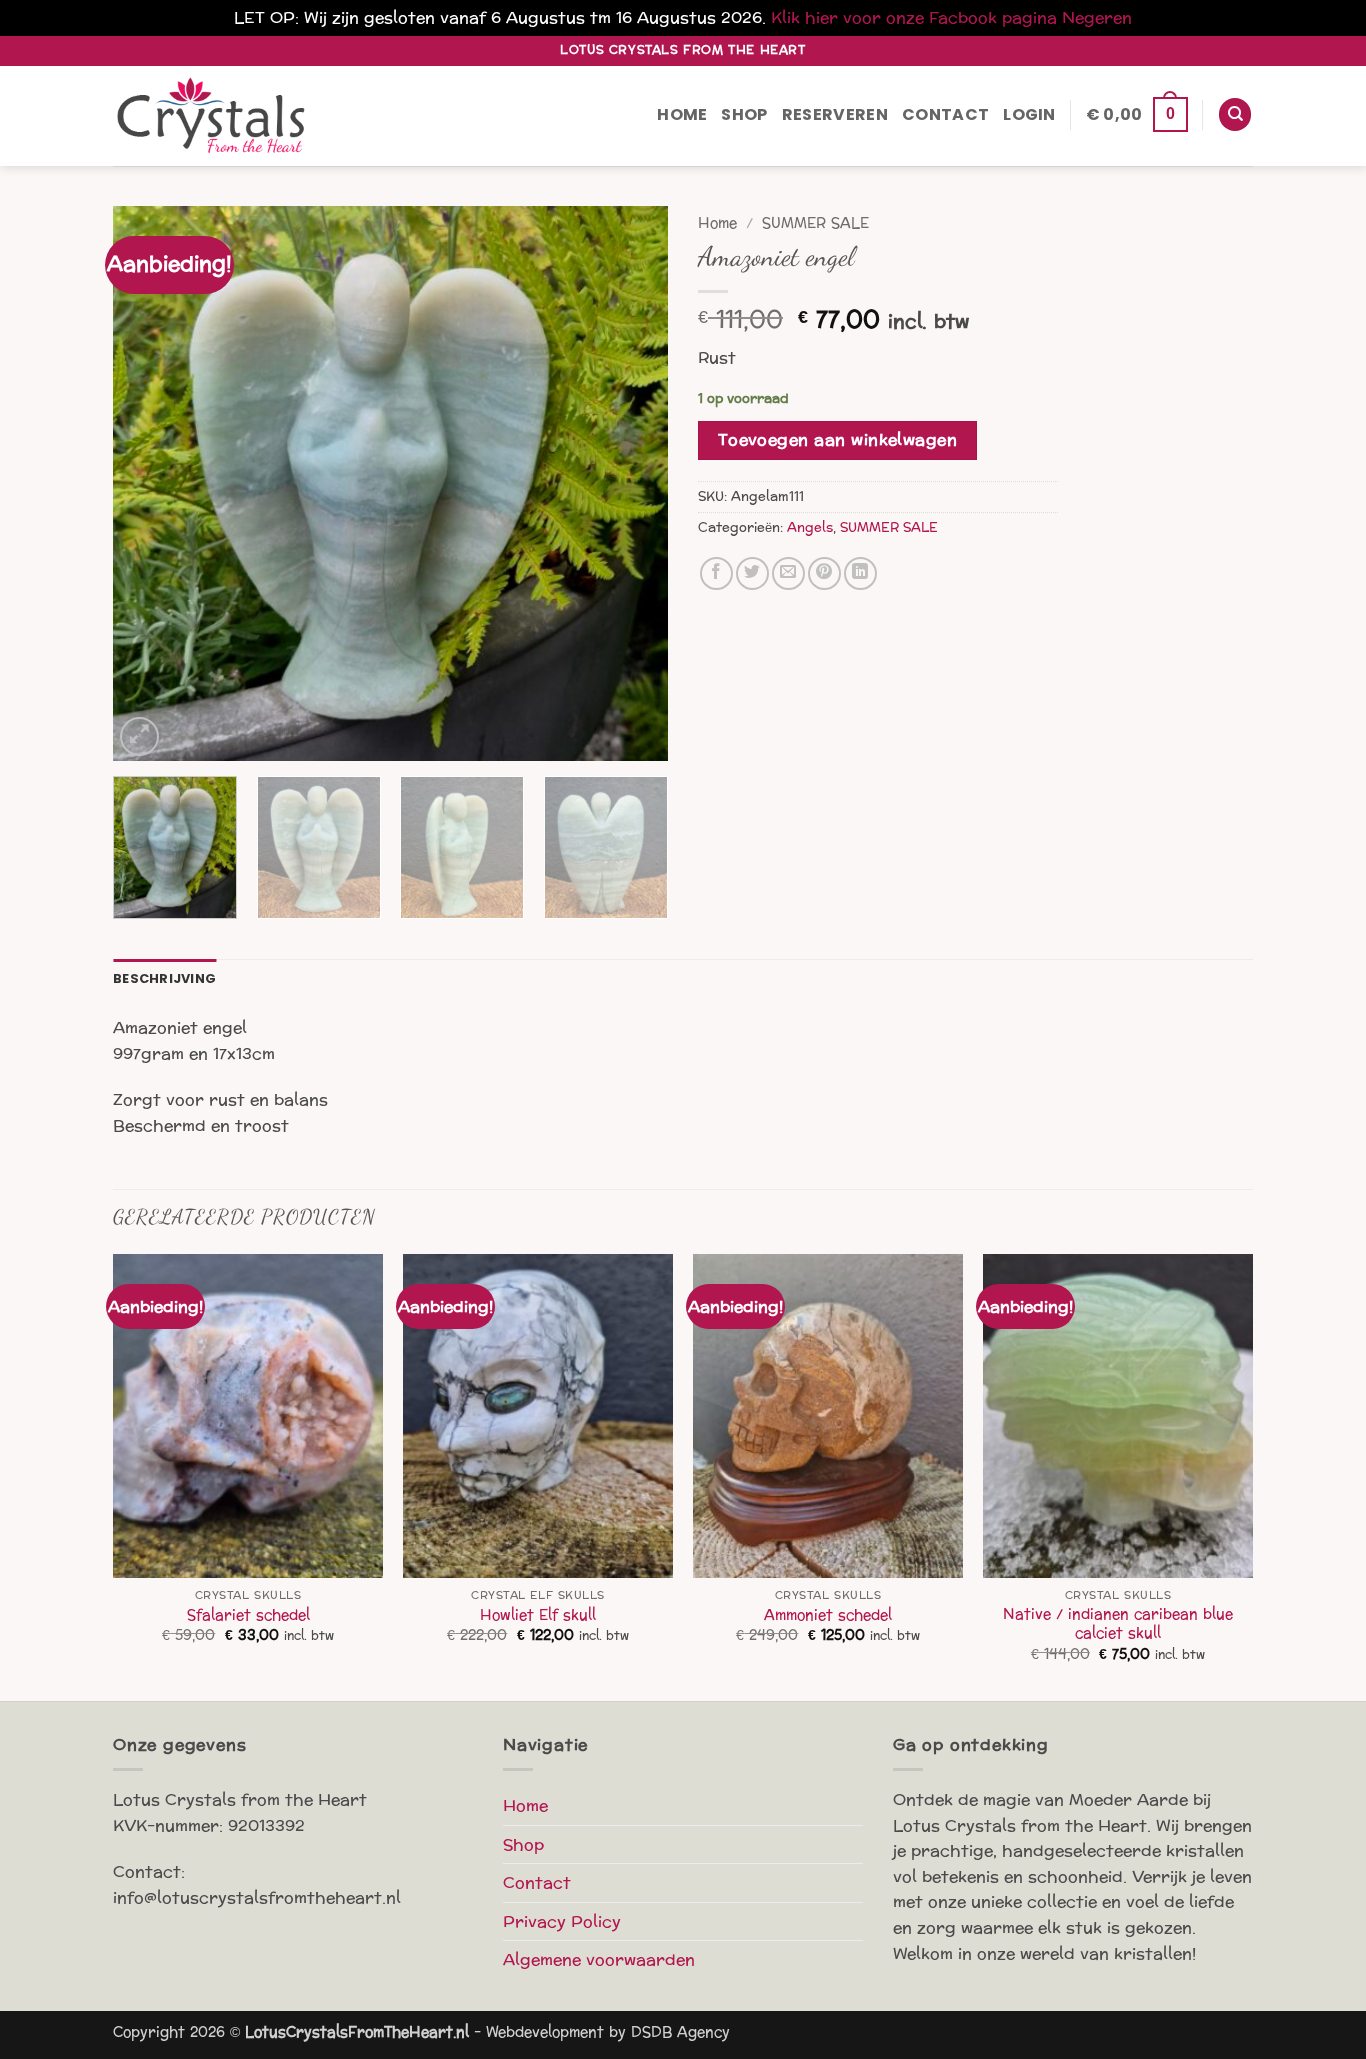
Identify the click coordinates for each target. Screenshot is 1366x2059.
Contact (945, 114)
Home (682, 114)
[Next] (632, 483)
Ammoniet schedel (828, 1615)
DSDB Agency (680, 2032)
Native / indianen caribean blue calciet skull (1118, 1623)
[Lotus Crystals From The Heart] (213, 115)
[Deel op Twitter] (752, 573)
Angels (810, 528)
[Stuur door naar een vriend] (788, 573)
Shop (744, 114)
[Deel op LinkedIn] (860, 573)
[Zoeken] (1235, 114)
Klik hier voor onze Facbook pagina (914, 17)
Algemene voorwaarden (599, 1959)
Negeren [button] (1097, 17)
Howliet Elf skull (538, 1615)
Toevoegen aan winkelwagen (838, 440)
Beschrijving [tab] (164, 978)
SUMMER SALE (815, 223)
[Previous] (149, 483)
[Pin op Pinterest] (824, 573)
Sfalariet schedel (248, 1615)
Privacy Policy (562, 1921)
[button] (1029, 115)
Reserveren (835, 114)
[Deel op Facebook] (716, 573)
